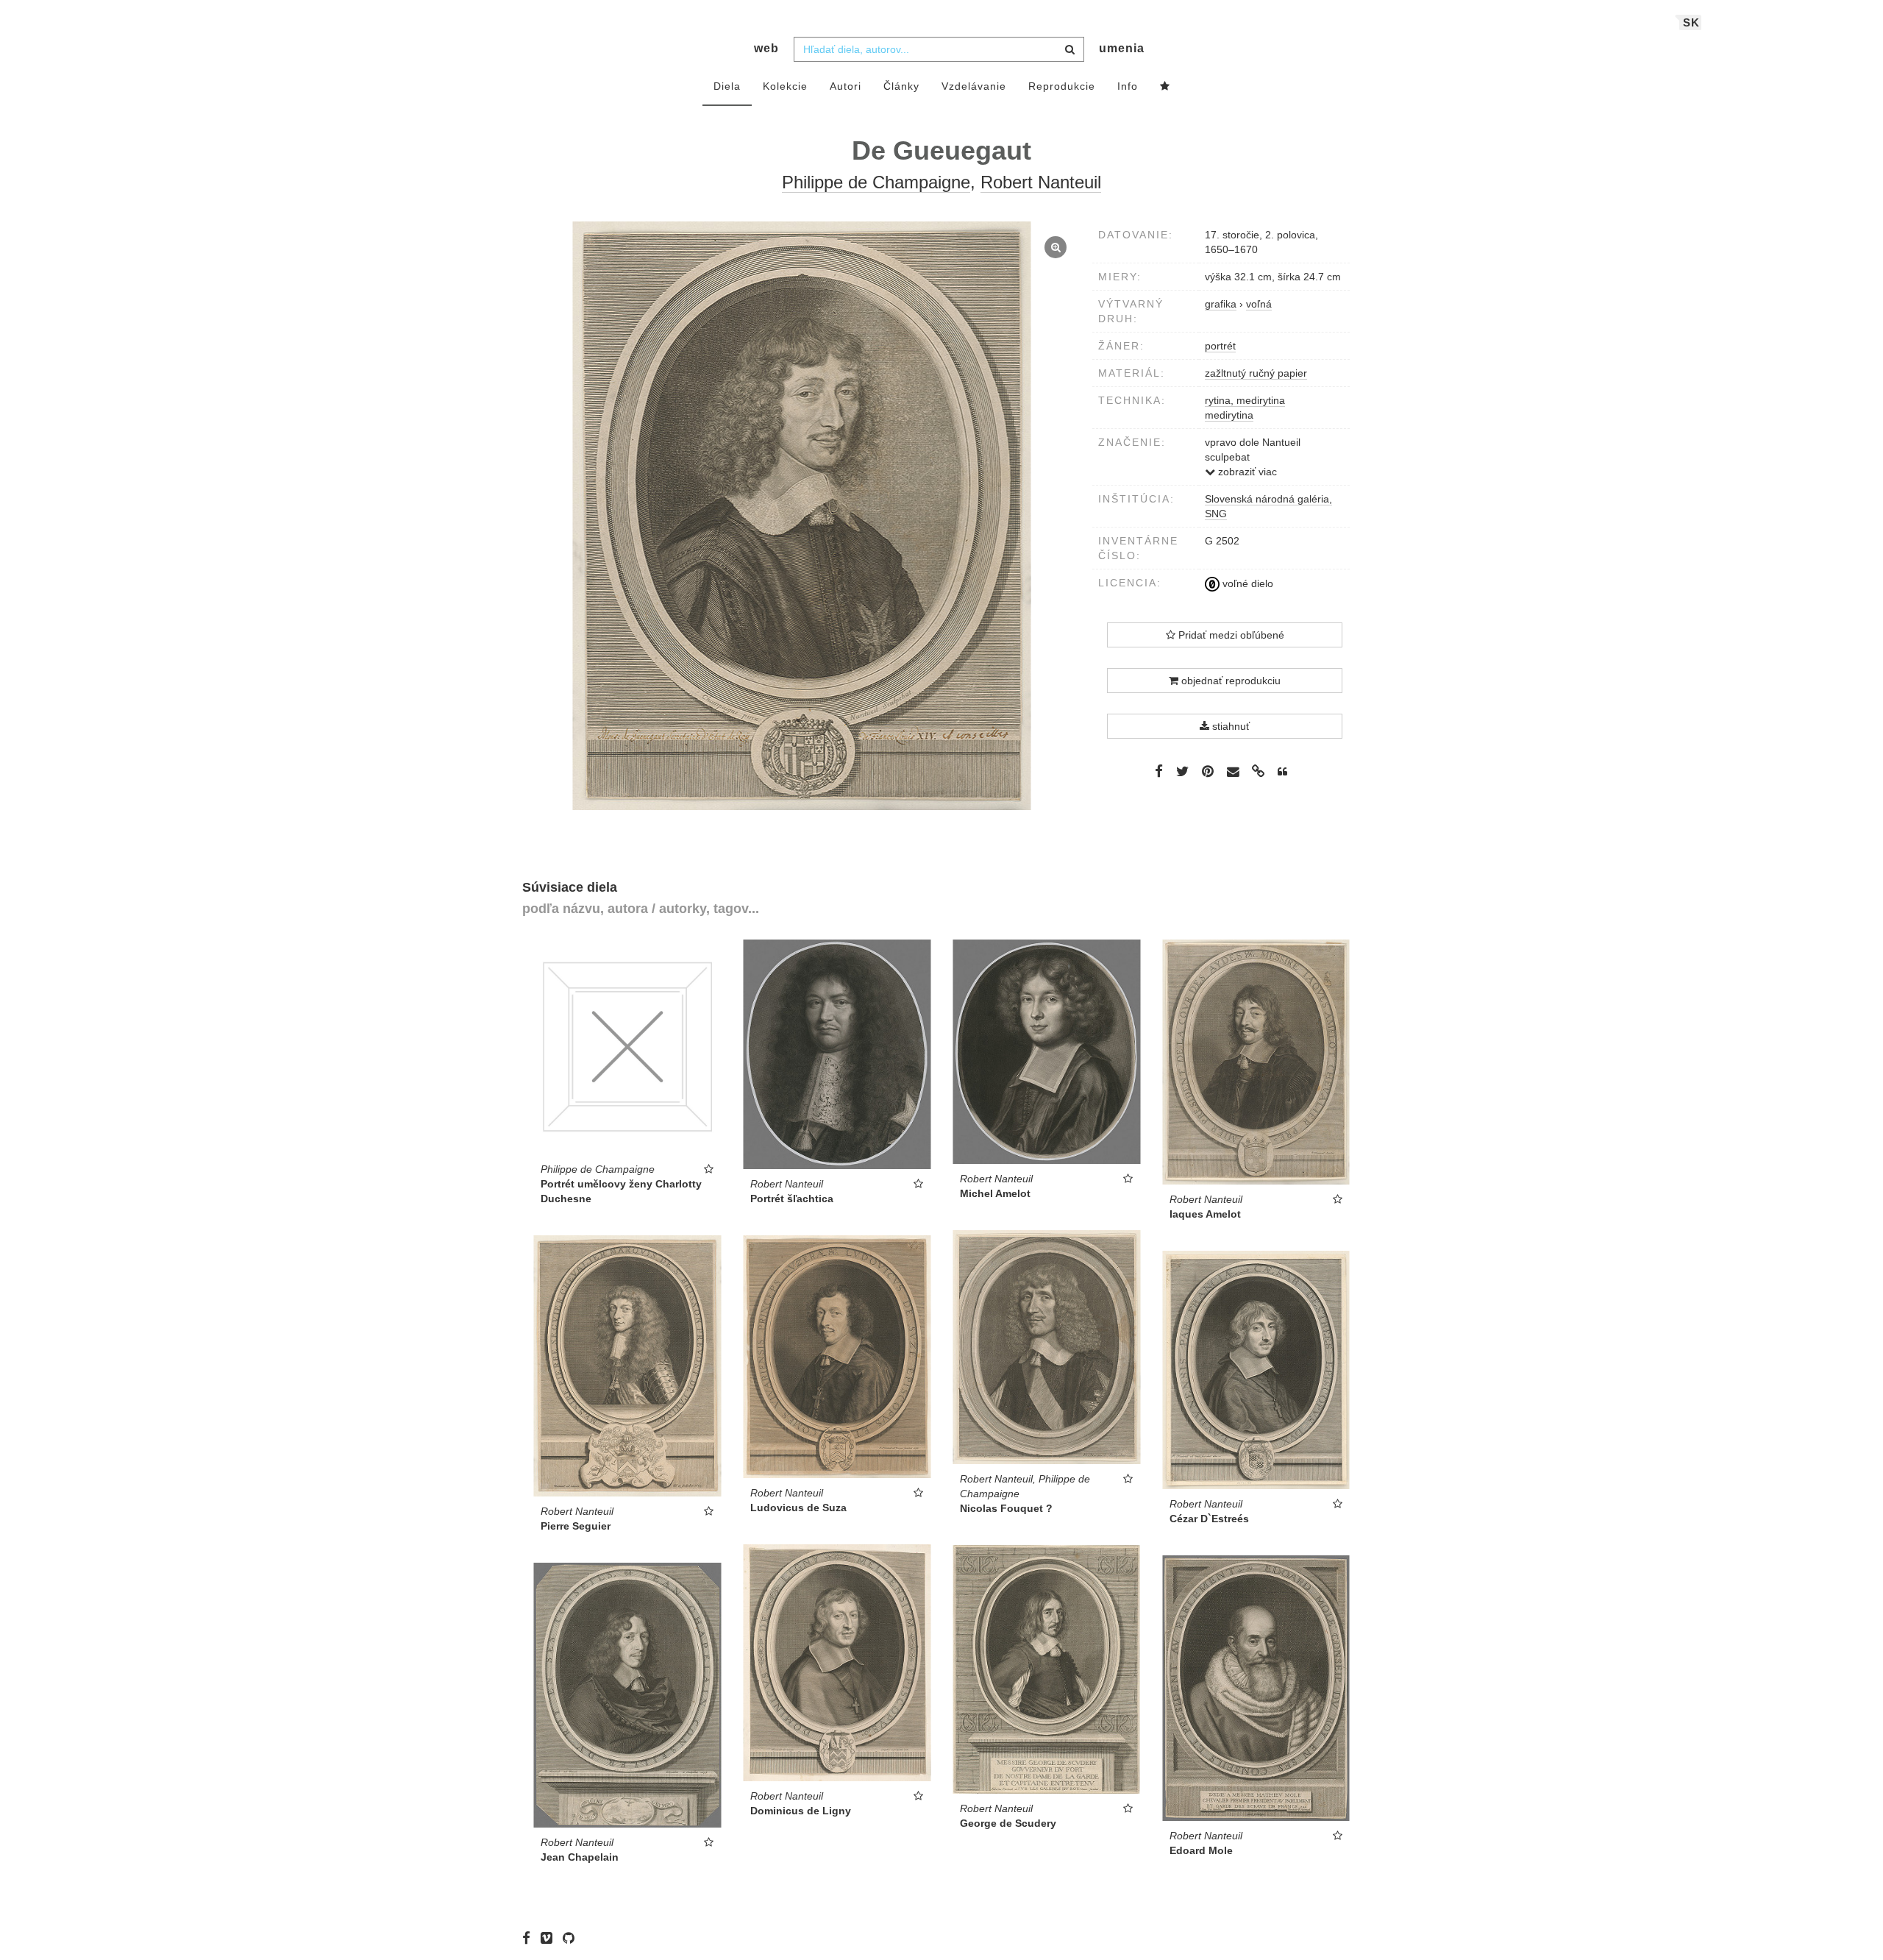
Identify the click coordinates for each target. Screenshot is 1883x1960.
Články (901, 86)
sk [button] (1691, 22)
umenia (1122, 48)
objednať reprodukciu (1229, 681)
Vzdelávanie (974, 86)
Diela (727, 86)
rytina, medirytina (1245, 400)
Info (1128, 86)
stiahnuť (1229, 726)
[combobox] (939, 49)
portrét (1220, 346)
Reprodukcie (1062, 86)
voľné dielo (1246, 583)
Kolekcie (785, 86)
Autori (846, 86)
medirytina (1229, 415)
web (766, 48)
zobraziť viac (1246, 472)
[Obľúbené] (1165, 87)
